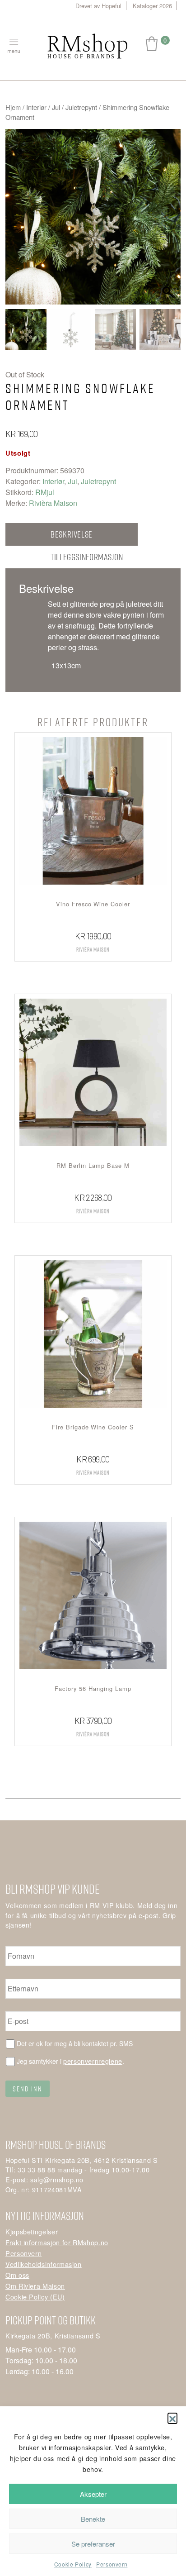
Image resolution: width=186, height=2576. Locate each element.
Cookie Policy (73, 2564)
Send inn (28, 2089)
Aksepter (93, 2494)
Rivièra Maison (53, 503)
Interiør (36, 107)
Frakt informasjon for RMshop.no (57, 2242)
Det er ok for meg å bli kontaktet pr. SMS (75, 2043)
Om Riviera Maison (35, 2286)
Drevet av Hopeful (98, 6)
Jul (56, 107)
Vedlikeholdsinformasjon (44, 2264)
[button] (172, 2418)
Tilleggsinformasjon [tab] (87, 557)
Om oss (17, 2275)
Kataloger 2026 (152, 6)
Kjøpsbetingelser (32, 2231)
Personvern (112, 2564)
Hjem (13, 107)
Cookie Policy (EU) (35, 2297)
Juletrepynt (81, 107)
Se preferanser (93, 2544)
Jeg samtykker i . (70, 2061)
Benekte (93, 2519)
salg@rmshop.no (57, 2179)
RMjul (45, 492)
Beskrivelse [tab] (72, 534)
